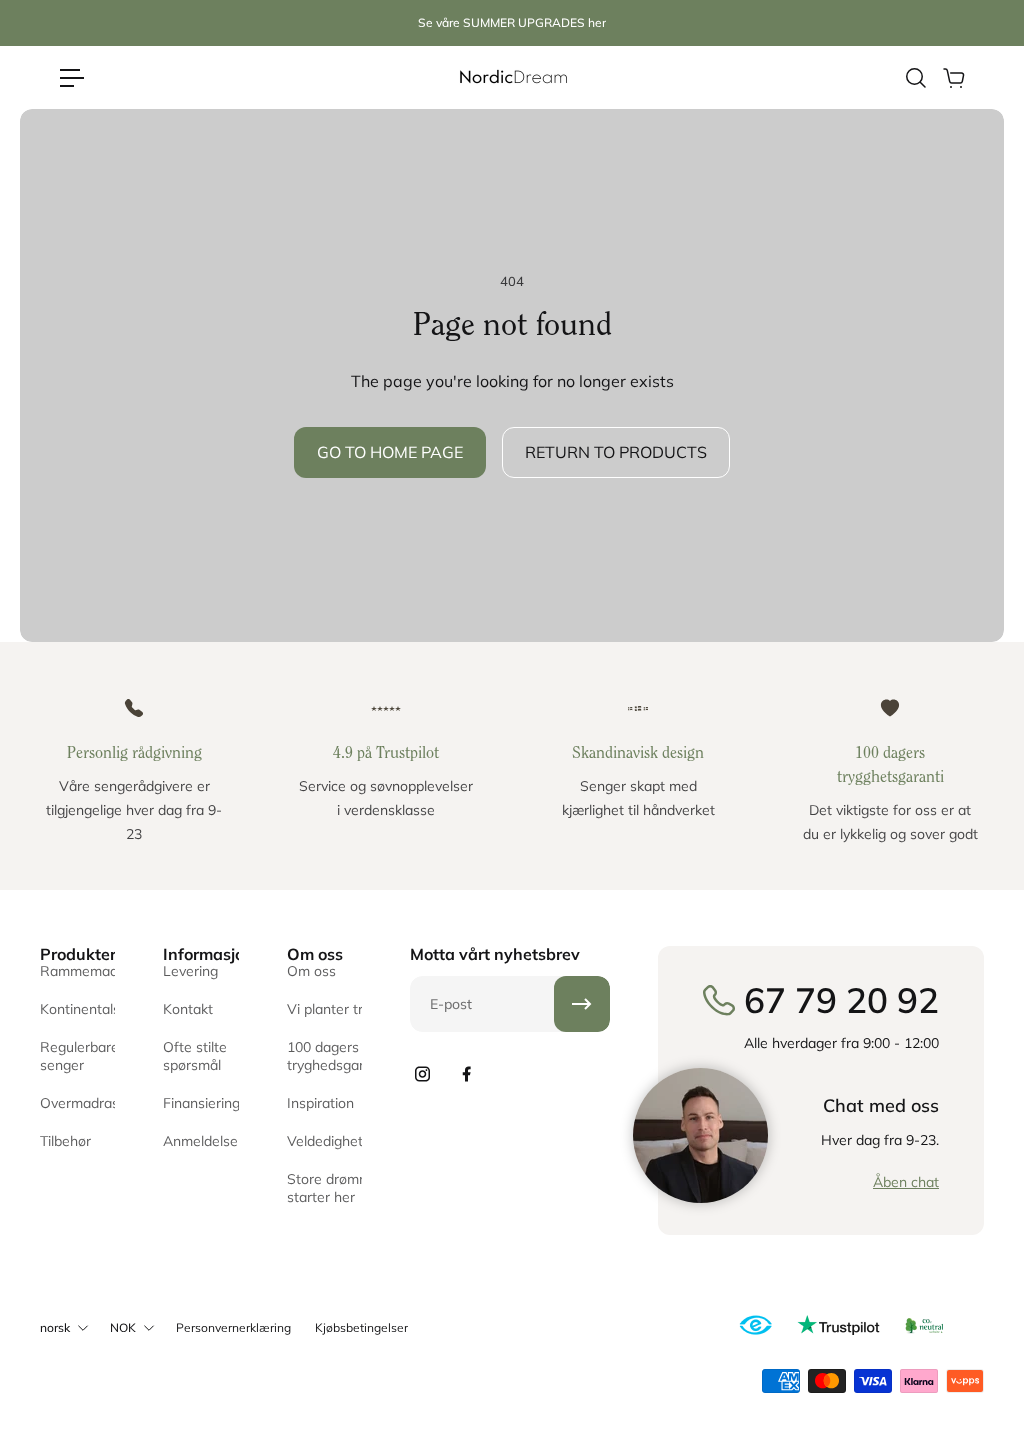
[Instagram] (422, 1074)
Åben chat (906, 1182)
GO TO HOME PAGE (390, 452)
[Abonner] (582, 1004)
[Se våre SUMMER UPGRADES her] (512, 23)
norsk (55, 1327)
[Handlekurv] (953, 78)
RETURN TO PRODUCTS (616, 452)
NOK (123, 1327)
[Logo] (512, 77)
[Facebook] (466, 1074)
